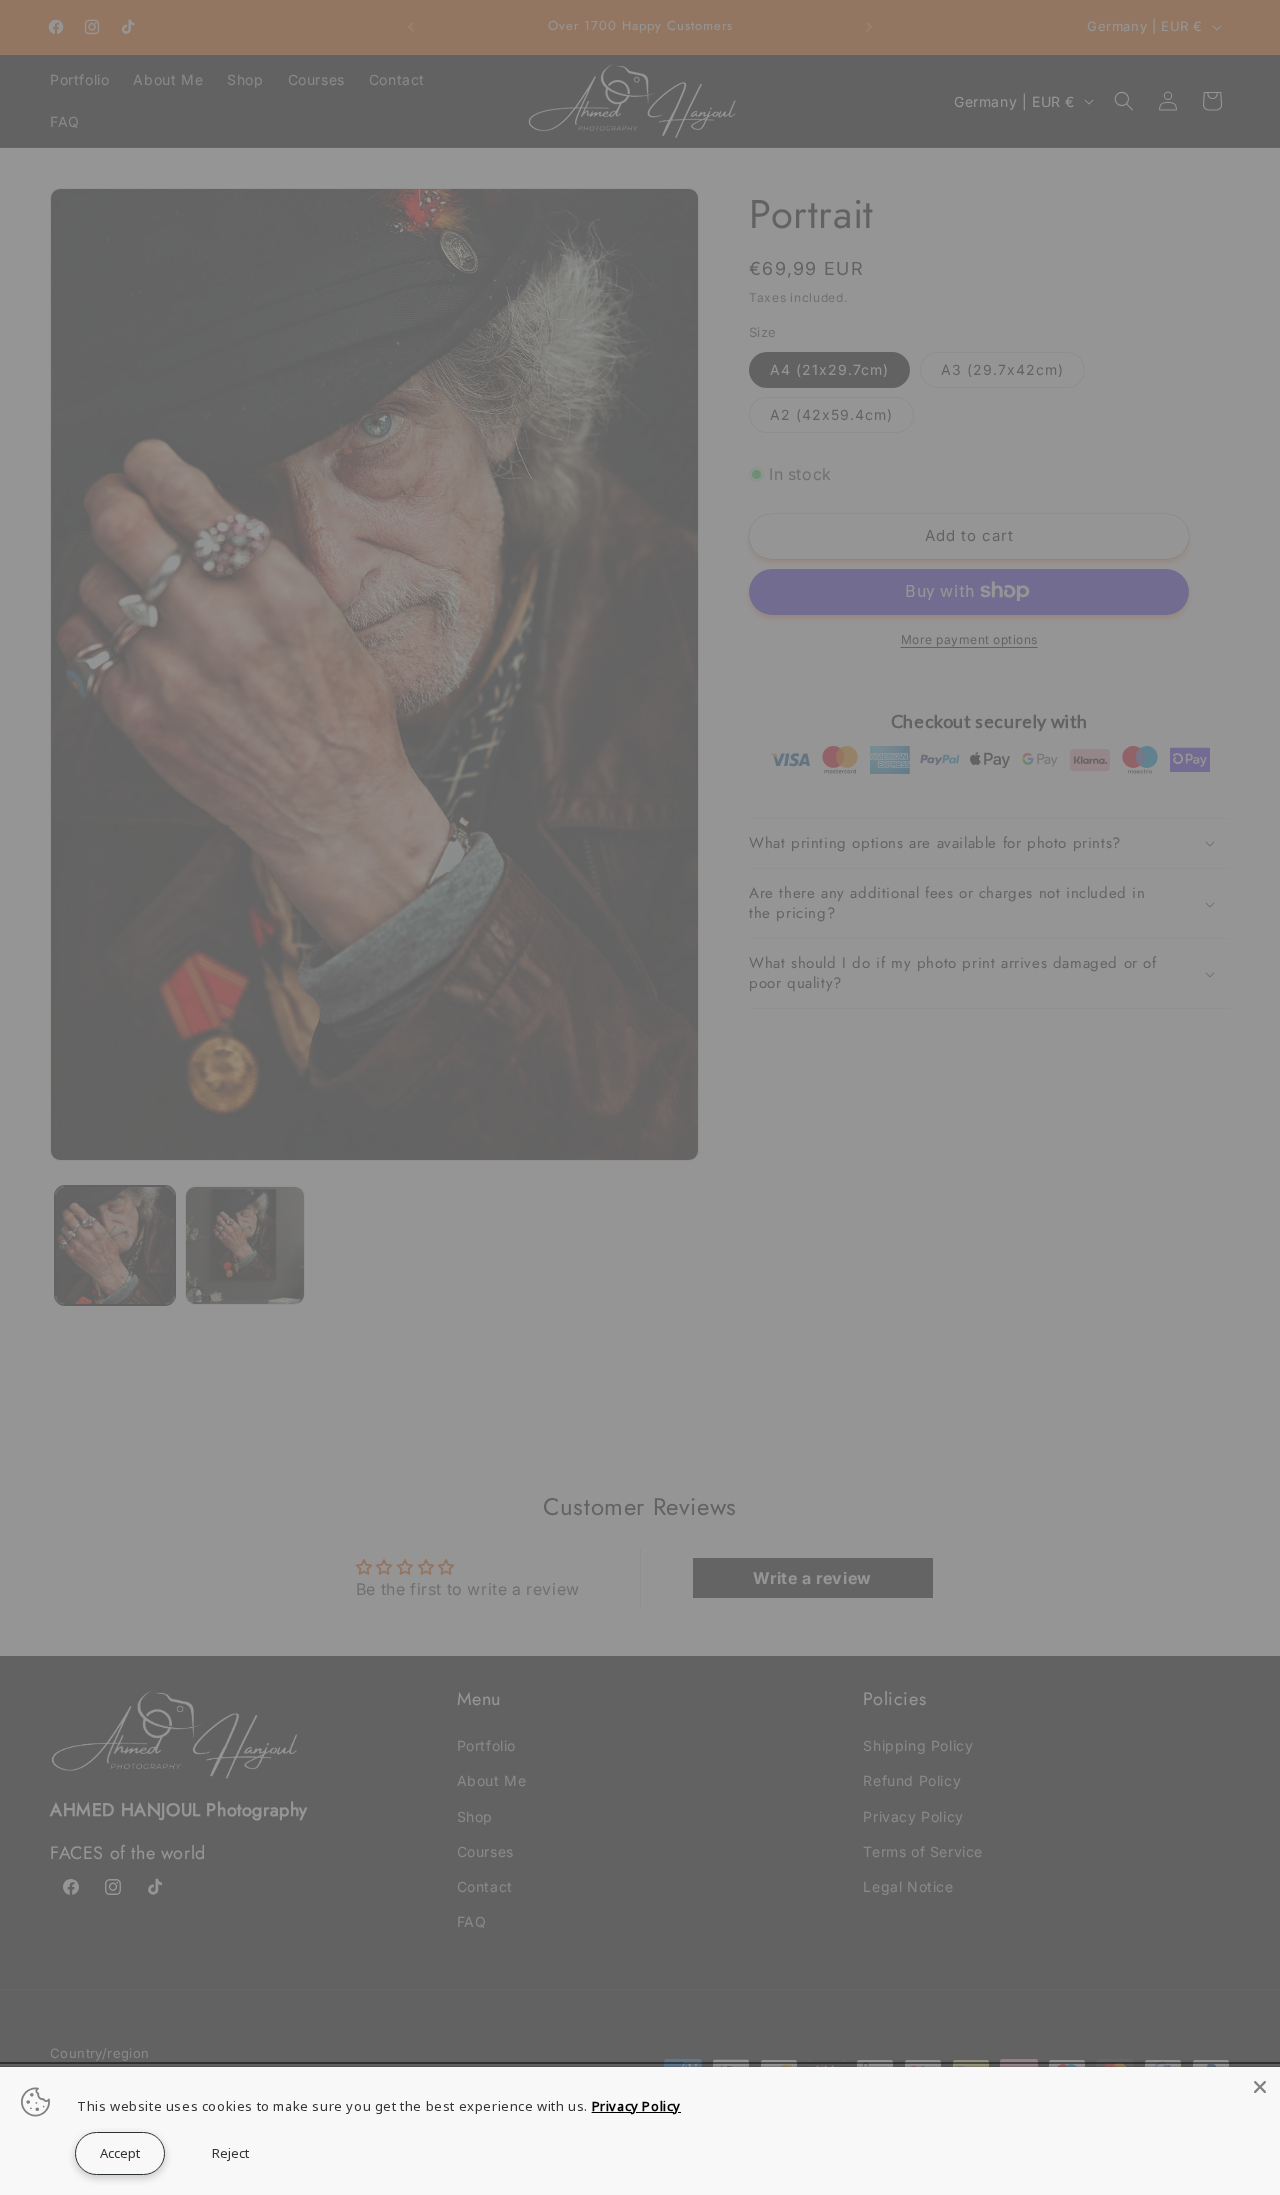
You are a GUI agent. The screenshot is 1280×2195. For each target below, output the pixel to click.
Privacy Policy (636, 2106)
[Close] (1260, 2087)
